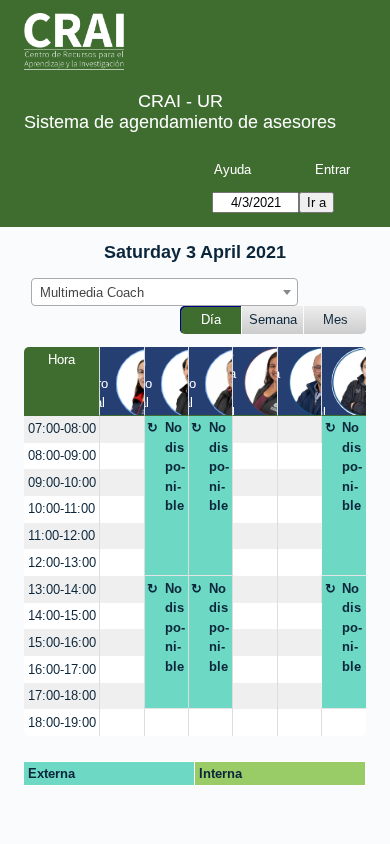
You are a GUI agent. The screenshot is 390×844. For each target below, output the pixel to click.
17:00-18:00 (62, 695)
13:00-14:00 (62, 589)
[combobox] (164, 292)
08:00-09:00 (62, 455)
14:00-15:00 (62, 615)
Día (211, 319)
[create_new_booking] (121, 429)
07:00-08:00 (62, 428)
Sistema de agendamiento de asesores (180, 122)
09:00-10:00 (62, 482)
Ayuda (232, 169)
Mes (335, 319)
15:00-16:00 (62, 642)
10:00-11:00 (61, 508)
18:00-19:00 (62, 722)
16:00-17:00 (62, 669)
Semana (273, 319)
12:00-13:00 (62, 562)
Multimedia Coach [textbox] (92, 292)
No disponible (175, 466)
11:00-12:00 (61, 535)
